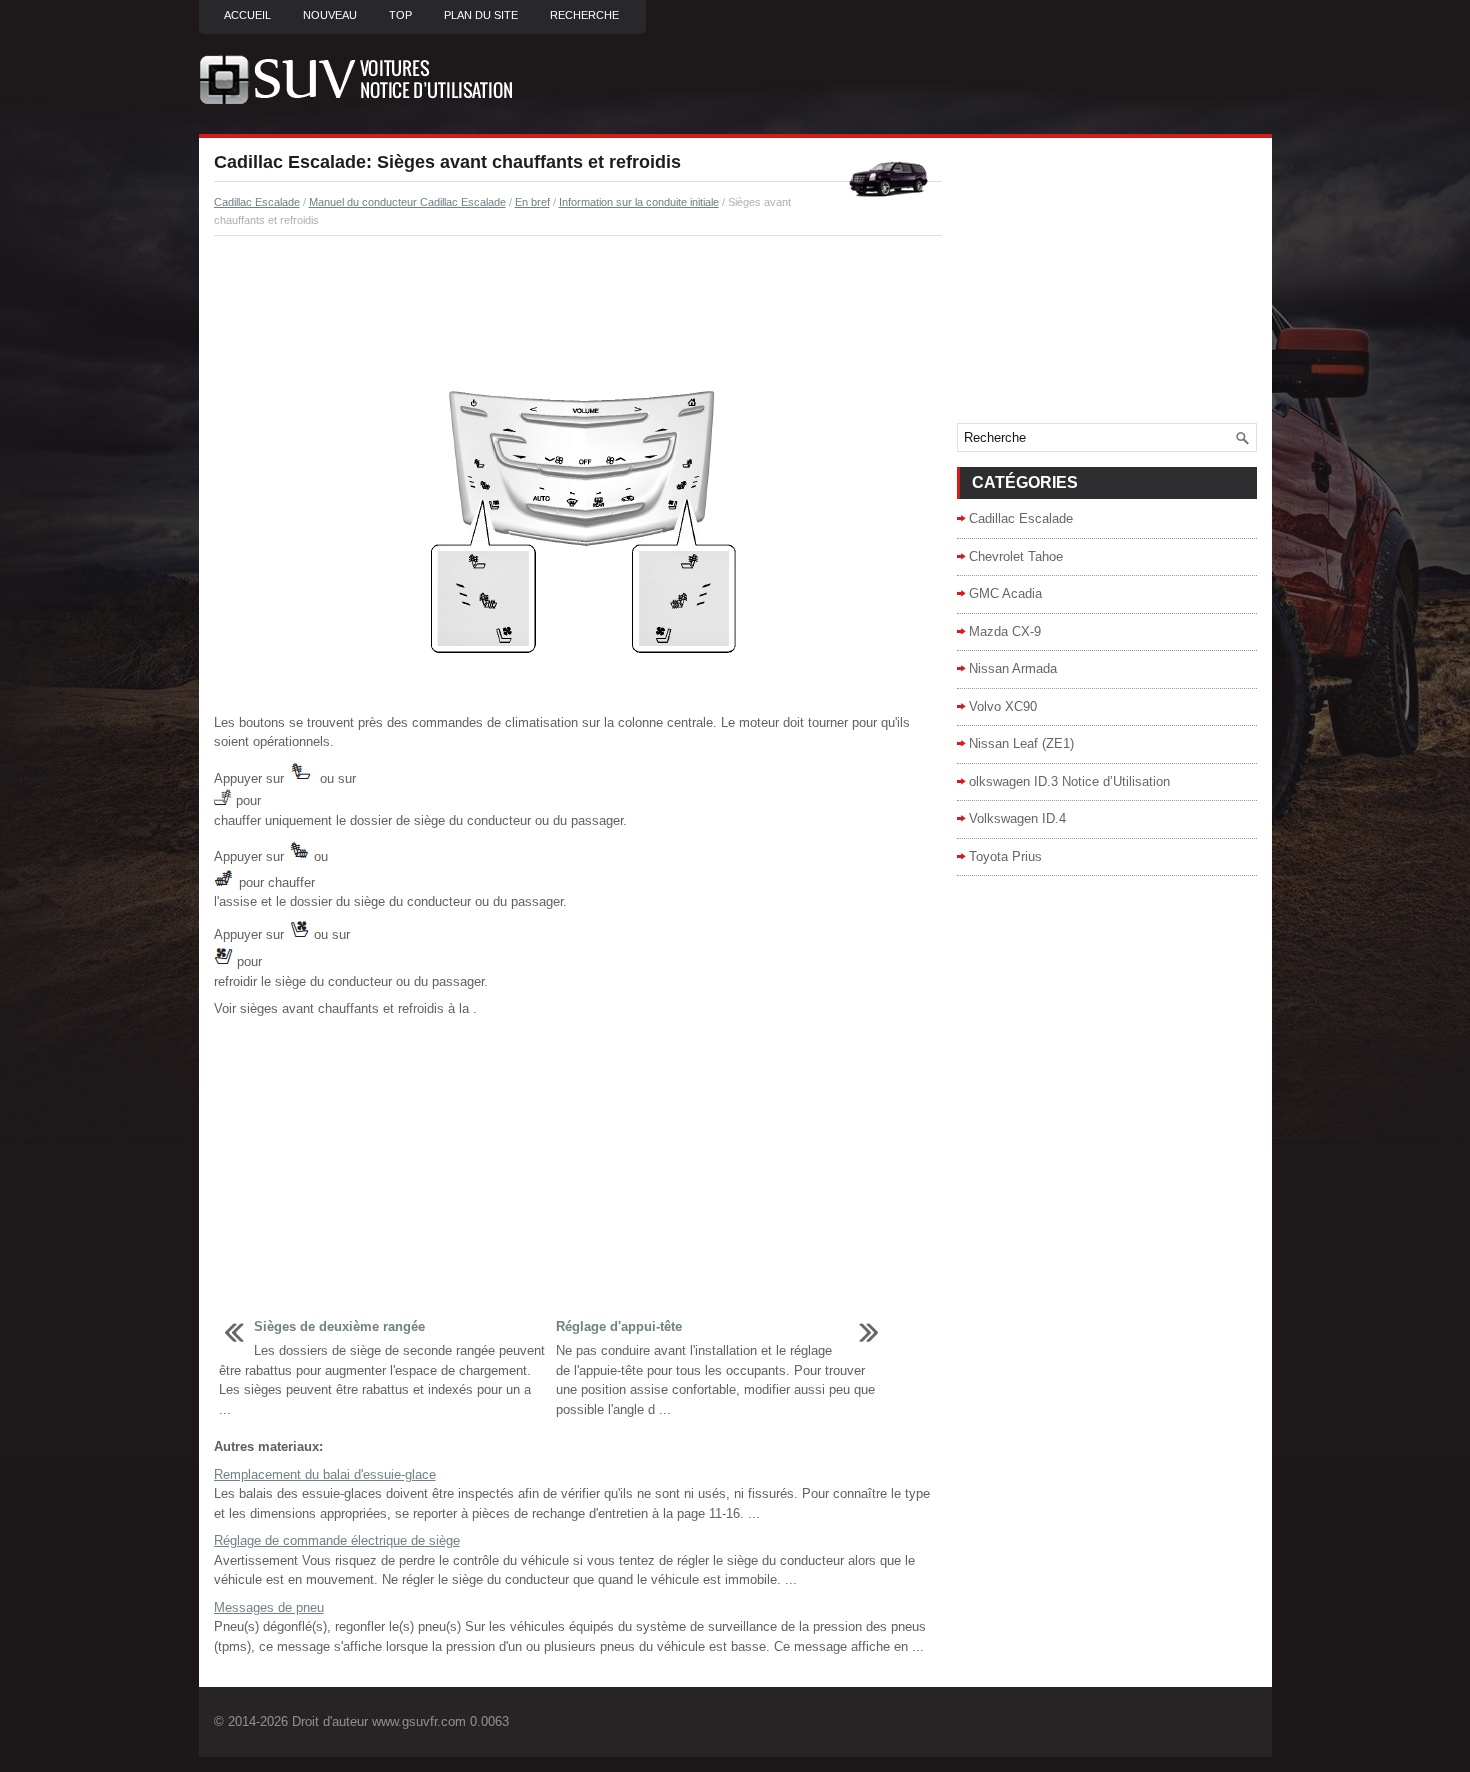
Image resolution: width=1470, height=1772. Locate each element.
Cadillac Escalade (257, 202)
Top (400, 15)
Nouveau (330, 15)
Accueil (247, 15)
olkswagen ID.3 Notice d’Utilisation (1069, 781)
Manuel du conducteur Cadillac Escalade (407, 202)
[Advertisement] (578, 306)
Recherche (584, 15)
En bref (532, 202)
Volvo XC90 (1003, 706)
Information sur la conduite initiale (639, 202)
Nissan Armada (1013, 668)
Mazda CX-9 (1005, 631)
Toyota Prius (1005, 856)
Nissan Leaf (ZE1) (1021, 743)
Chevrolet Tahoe (1016, 556)
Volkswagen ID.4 (1017, 818)
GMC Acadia (1005, 593)
